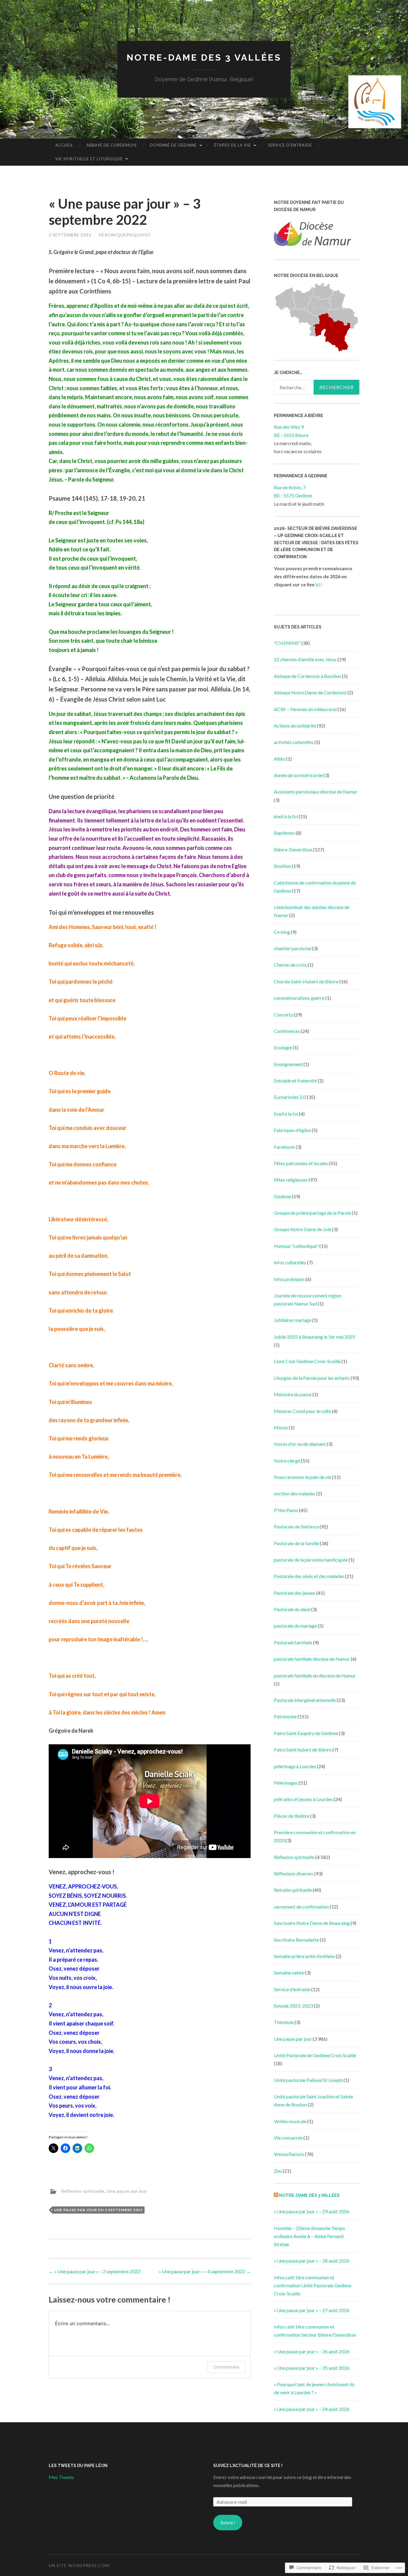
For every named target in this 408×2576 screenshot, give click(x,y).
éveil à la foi (286, 816)
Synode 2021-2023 (293, 2006)
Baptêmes (284, 833)
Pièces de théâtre (292, 1816)
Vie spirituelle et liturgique (89, 159)
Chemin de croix (290, 965)
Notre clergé (287, 1461)
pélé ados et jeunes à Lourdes (303, 1799)
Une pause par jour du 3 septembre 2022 (98, 2210)
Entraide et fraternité (295, 1081)
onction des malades (295, 1493)
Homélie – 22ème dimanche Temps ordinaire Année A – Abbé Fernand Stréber (309, 2236)
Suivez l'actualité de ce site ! (248, 2466)
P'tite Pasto (286, 1510)
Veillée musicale (290, 2121)
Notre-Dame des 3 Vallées (204, 57)
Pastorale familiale (293, 1642)
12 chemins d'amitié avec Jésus (305, 659)
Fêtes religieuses (291, 1180)
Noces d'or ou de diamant (300, 1444)
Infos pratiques (289, 1279)
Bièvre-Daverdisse (293, 849)
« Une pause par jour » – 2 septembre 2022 (95, 2271)
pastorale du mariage (295, 1626)
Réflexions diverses (294, 1873)
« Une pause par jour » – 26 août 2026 (312, 2351)
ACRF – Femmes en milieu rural (305, 709)
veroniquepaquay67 (125, 235)
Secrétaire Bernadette (296, 1940)
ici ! (319, 584)
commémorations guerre (299, 998)
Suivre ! (228, 2522)
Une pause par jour (127, 2191)
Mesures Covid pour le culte (302, 1411)
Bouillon (282, 866)
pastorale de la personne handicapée (311, 1560)
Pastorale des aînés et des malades (309, 1576)
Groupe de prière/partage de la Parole (312, 1213)
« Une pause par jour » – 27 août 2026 (312, 2310)
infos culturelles (290, 1262)
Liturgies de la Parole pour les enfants (312, 1378)
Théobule (284, 2022)
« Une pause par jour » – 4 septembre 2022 (205, 2271)
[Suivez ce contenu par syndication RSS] (276, 2195)
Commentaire (226, 2367)
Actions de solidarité (295, 726)
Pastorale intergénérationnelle (305, 1700)
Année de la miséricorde (298, 775)
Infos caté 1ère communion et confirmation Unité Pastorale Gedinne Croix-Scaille (313, 2285)
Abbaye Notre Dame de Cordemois (310, 692)
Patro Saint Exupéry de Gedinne (306, 1733)
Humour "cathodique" (296, 1246)
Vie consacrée (288, 2138)
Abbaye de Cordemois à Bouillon (307, 676)
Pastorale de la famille (296, 1543)
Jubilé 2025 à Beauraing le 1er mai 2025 (315, 1337)
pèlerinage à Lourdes (295, 1766)
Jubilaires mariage (293, 1320)
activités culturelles (294, 742)
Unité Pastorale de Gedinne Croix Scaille (315, 2055)
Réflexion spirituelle (83, 2191)
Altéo (280, 759)
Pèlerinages (286, 1783)
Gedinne (282, 1196)
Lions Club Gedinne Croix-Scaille (307, 1361)
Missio (281, 1427)
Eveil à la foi (286, 1114)
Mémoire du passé (293, 1394)
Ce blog (282, 932)
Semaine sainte (289, 1973)
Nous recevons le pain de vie (303, 1477)
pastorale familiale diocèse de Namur (312, 1659)
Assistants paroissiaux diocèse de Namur (316, 792)
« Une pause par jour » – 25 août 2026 (312, 2368)
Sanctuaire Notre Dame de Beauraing (312, 1923)
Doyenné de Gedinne (173, 145)
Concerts (283, 1015)
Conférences (287, 1031)
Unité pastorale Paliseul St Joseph (308, 2080)
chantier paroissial (293, 948)
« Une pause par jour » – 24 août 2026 (312, 2409)
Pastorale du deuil (292, 1609)
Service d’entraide (290, 145)
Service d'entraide (292, 1989)
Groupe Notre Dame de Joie (303, 1229)
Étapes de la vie (233, 145)
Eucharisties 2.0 (290, 1097)
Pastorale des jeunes (295, 1593)
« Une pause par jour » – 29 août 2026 (312, 2211)
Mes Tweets (61, 2477)
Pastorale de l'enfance (296, 1527)
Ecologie (283, 1047)
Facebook (284, 1147)
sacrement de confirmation (301, 1907)
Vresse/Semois (289, 2154)
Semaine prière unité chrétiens (304, 1956)
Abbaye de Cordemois (112, 145)
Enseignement (288, 1064)
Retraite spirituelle (293, 1890)
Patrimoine (285, 1716)
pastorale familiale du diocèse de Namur (315, 1675)
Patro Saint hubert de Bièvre (303, 1750)
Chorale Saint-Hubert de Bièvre (306, 981)
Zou (278, 2171)
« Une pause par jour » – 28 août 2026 (312, 2261)
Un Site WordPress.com (79, 2565)
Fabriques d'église (292, 1130)
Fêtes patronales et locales (301, 1163)
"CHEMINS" (287, 643)
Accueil (64, 145)
